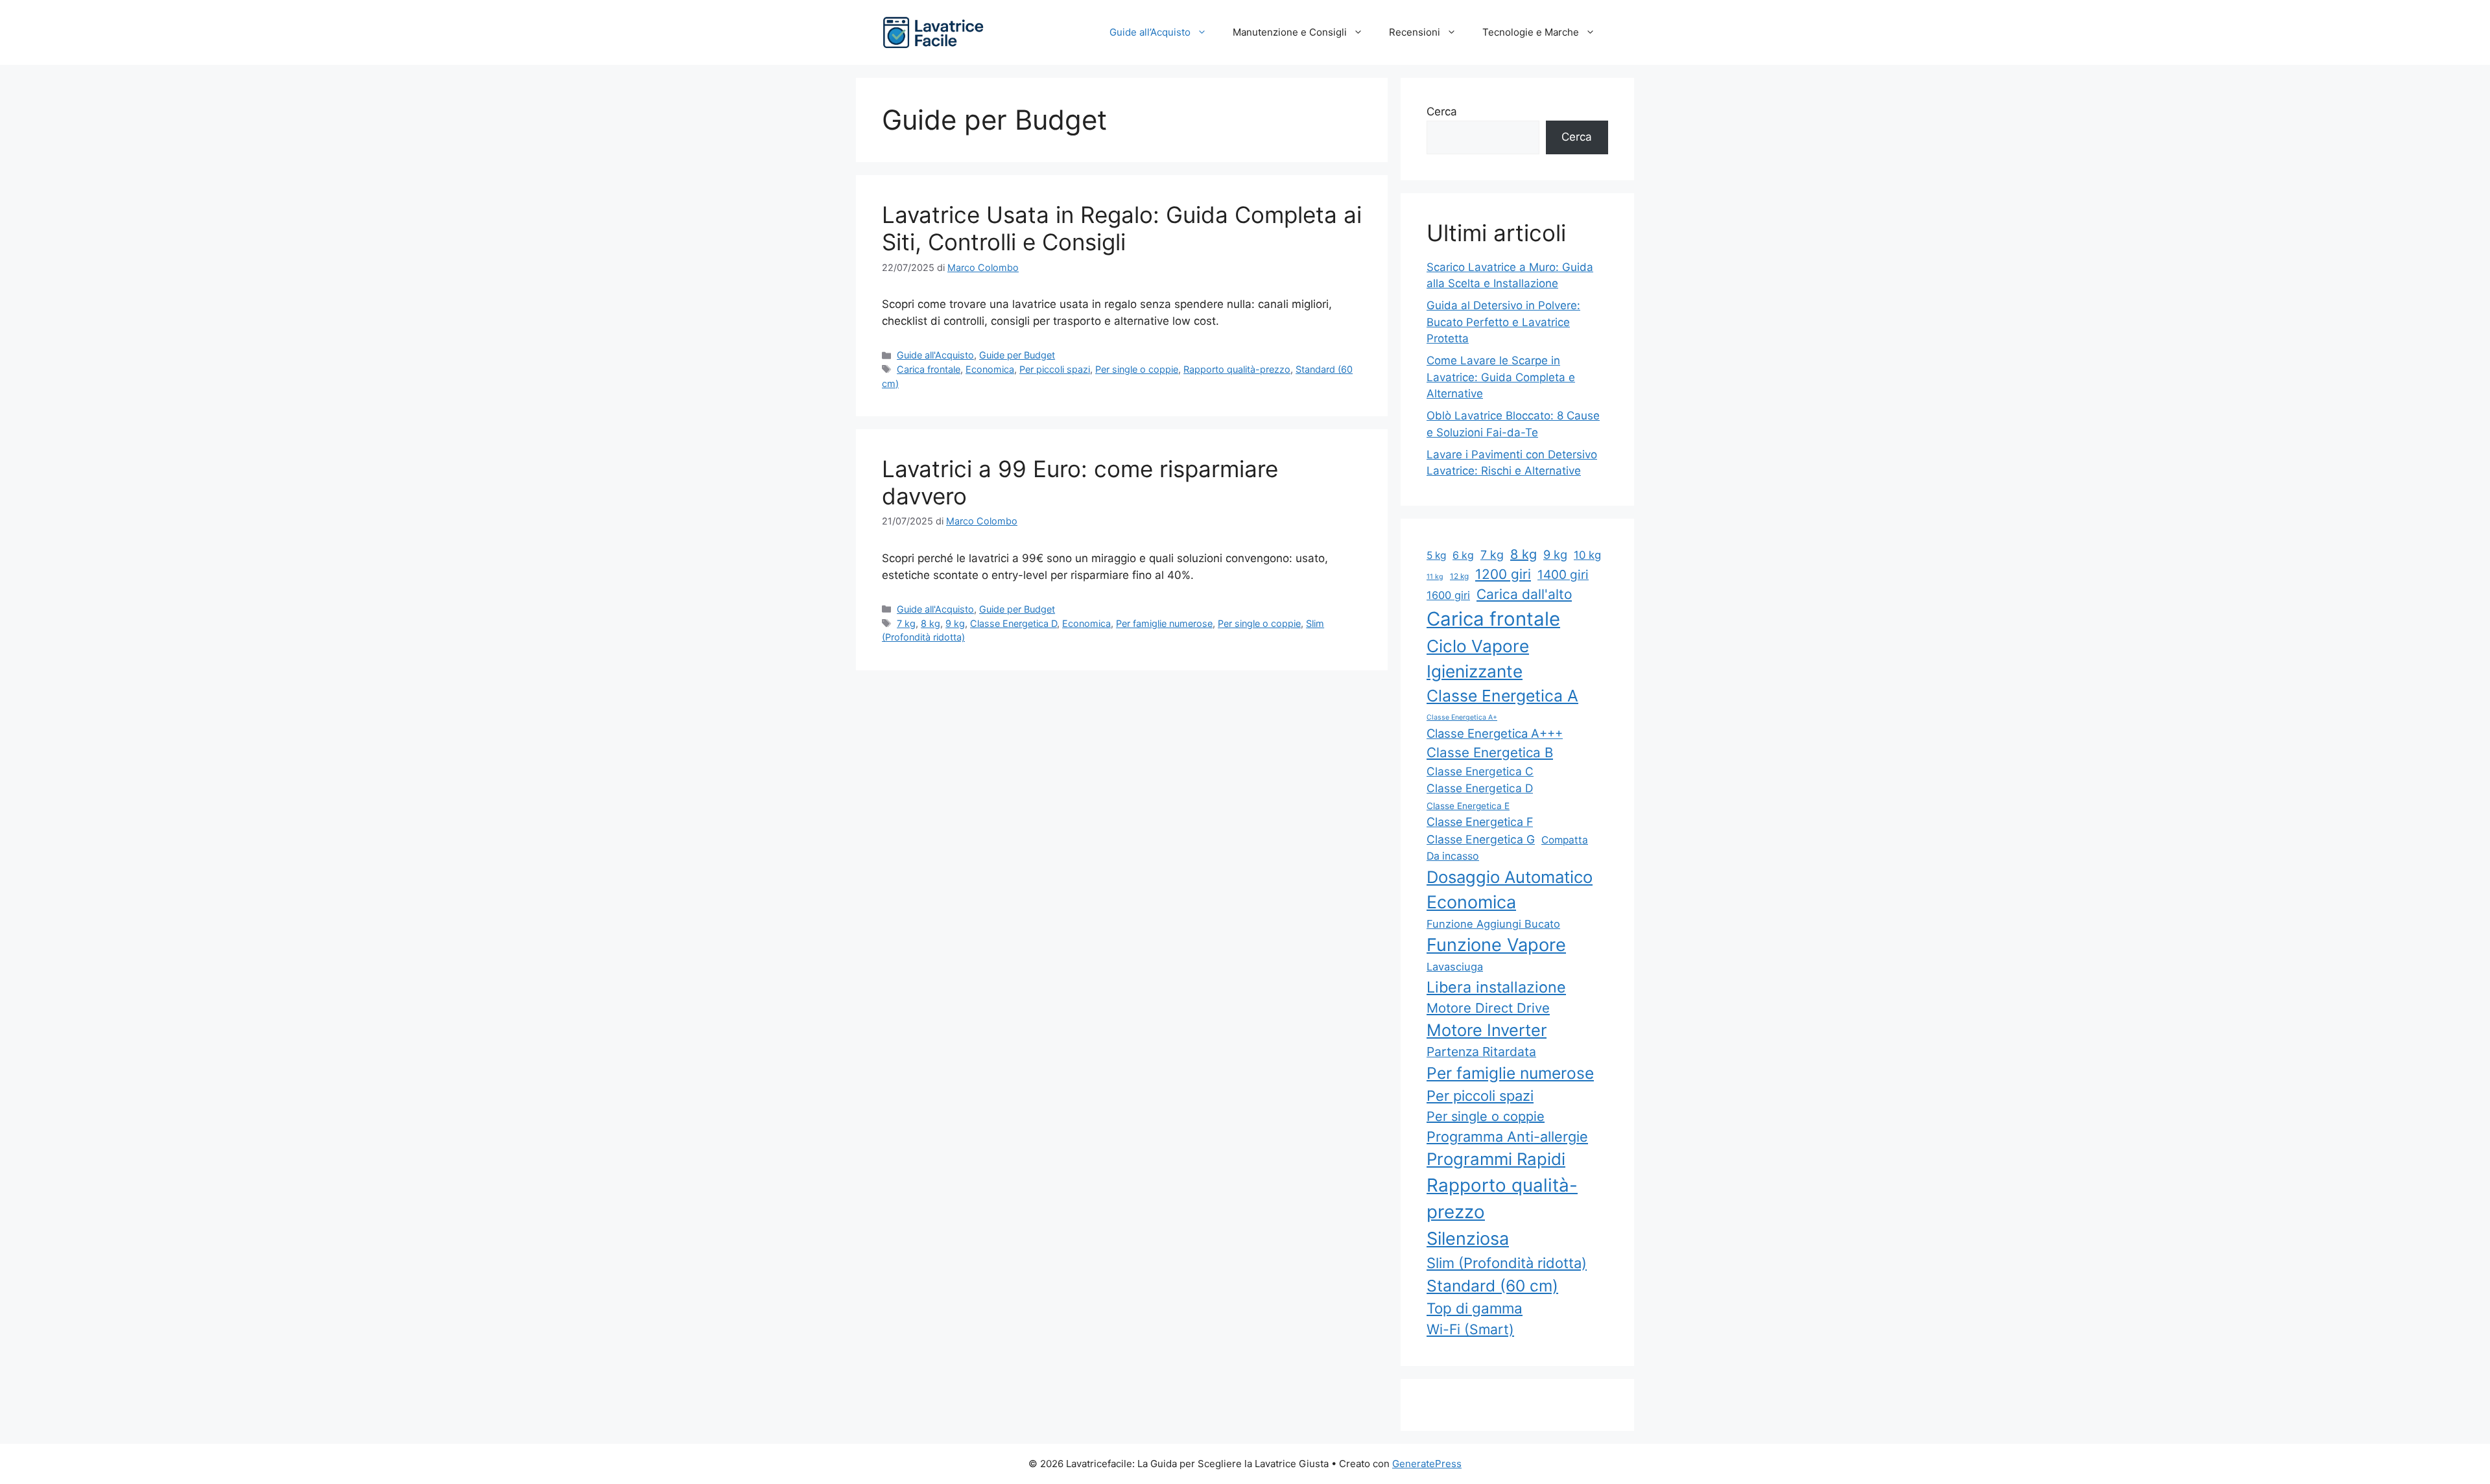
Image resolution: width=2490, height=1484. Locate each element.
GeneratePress (1427, 1464)
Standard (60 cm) (1492, 1286)
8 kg (931, 623)
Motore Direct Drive (1488, 1008)
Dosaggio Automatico (1510, 877)
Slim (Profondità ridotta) (1507, 1263)
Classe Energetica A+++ (1495, 733)
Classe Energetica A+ (1462, 717)
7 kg (906, 623)
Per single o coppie (1137, 369)
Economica (990, 369)
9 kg (955, 623)
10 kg (1587, 555)
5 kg (1436, 555)
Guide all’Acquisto (1150, 32)
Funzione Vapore (1496, 945)
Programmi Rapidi (1496, 1159)
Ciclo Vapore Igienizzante (1478, 659)
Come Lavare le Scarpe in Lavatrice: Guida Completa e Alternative (1501, 377)
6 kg (1463, 555)
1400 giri (1563, 575)
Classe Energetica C (1480, 771)
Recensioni (1415, 32)
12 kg (1459, 576)
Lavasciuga (1455, 967)
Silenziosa (1468, 1239)
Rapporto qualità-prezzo (1237, 369)
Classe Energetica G (1481, 839)
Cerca (1442, 112)
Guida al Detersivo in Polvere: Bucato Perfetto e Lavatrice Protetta (1503, 322)
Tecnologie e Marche (1531, 32)
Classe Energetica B (1490, 752)
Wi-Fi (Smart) (1470, 1329)
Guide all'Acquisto (935, 355)
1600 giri (1448, 595)
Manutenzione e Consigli (1290, 32)
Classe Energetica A (1502, 696)
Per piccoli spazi (1055, 369)
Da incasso (1453, 856)
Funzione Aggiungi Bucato (1493, 924)
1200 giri (1503, 574)
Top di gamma (1475, 1308)
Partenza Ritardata (1481, 1052)
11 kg (1435, 577)
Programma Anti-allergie (1507, 1137)
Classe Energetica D (1014, 623)
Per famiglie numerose (1164, 623)
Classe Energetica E (1468, 806)
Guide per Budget (1017, 355)
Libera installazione (1496, 987)
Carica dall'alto (1524, 594)
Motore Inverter (1487, 1030)
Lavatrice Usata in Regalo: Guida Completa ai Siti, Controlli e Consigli (1122, 228)
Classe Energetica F (1480, 822)
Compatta (1565, 840)
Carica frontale (929, 369)
